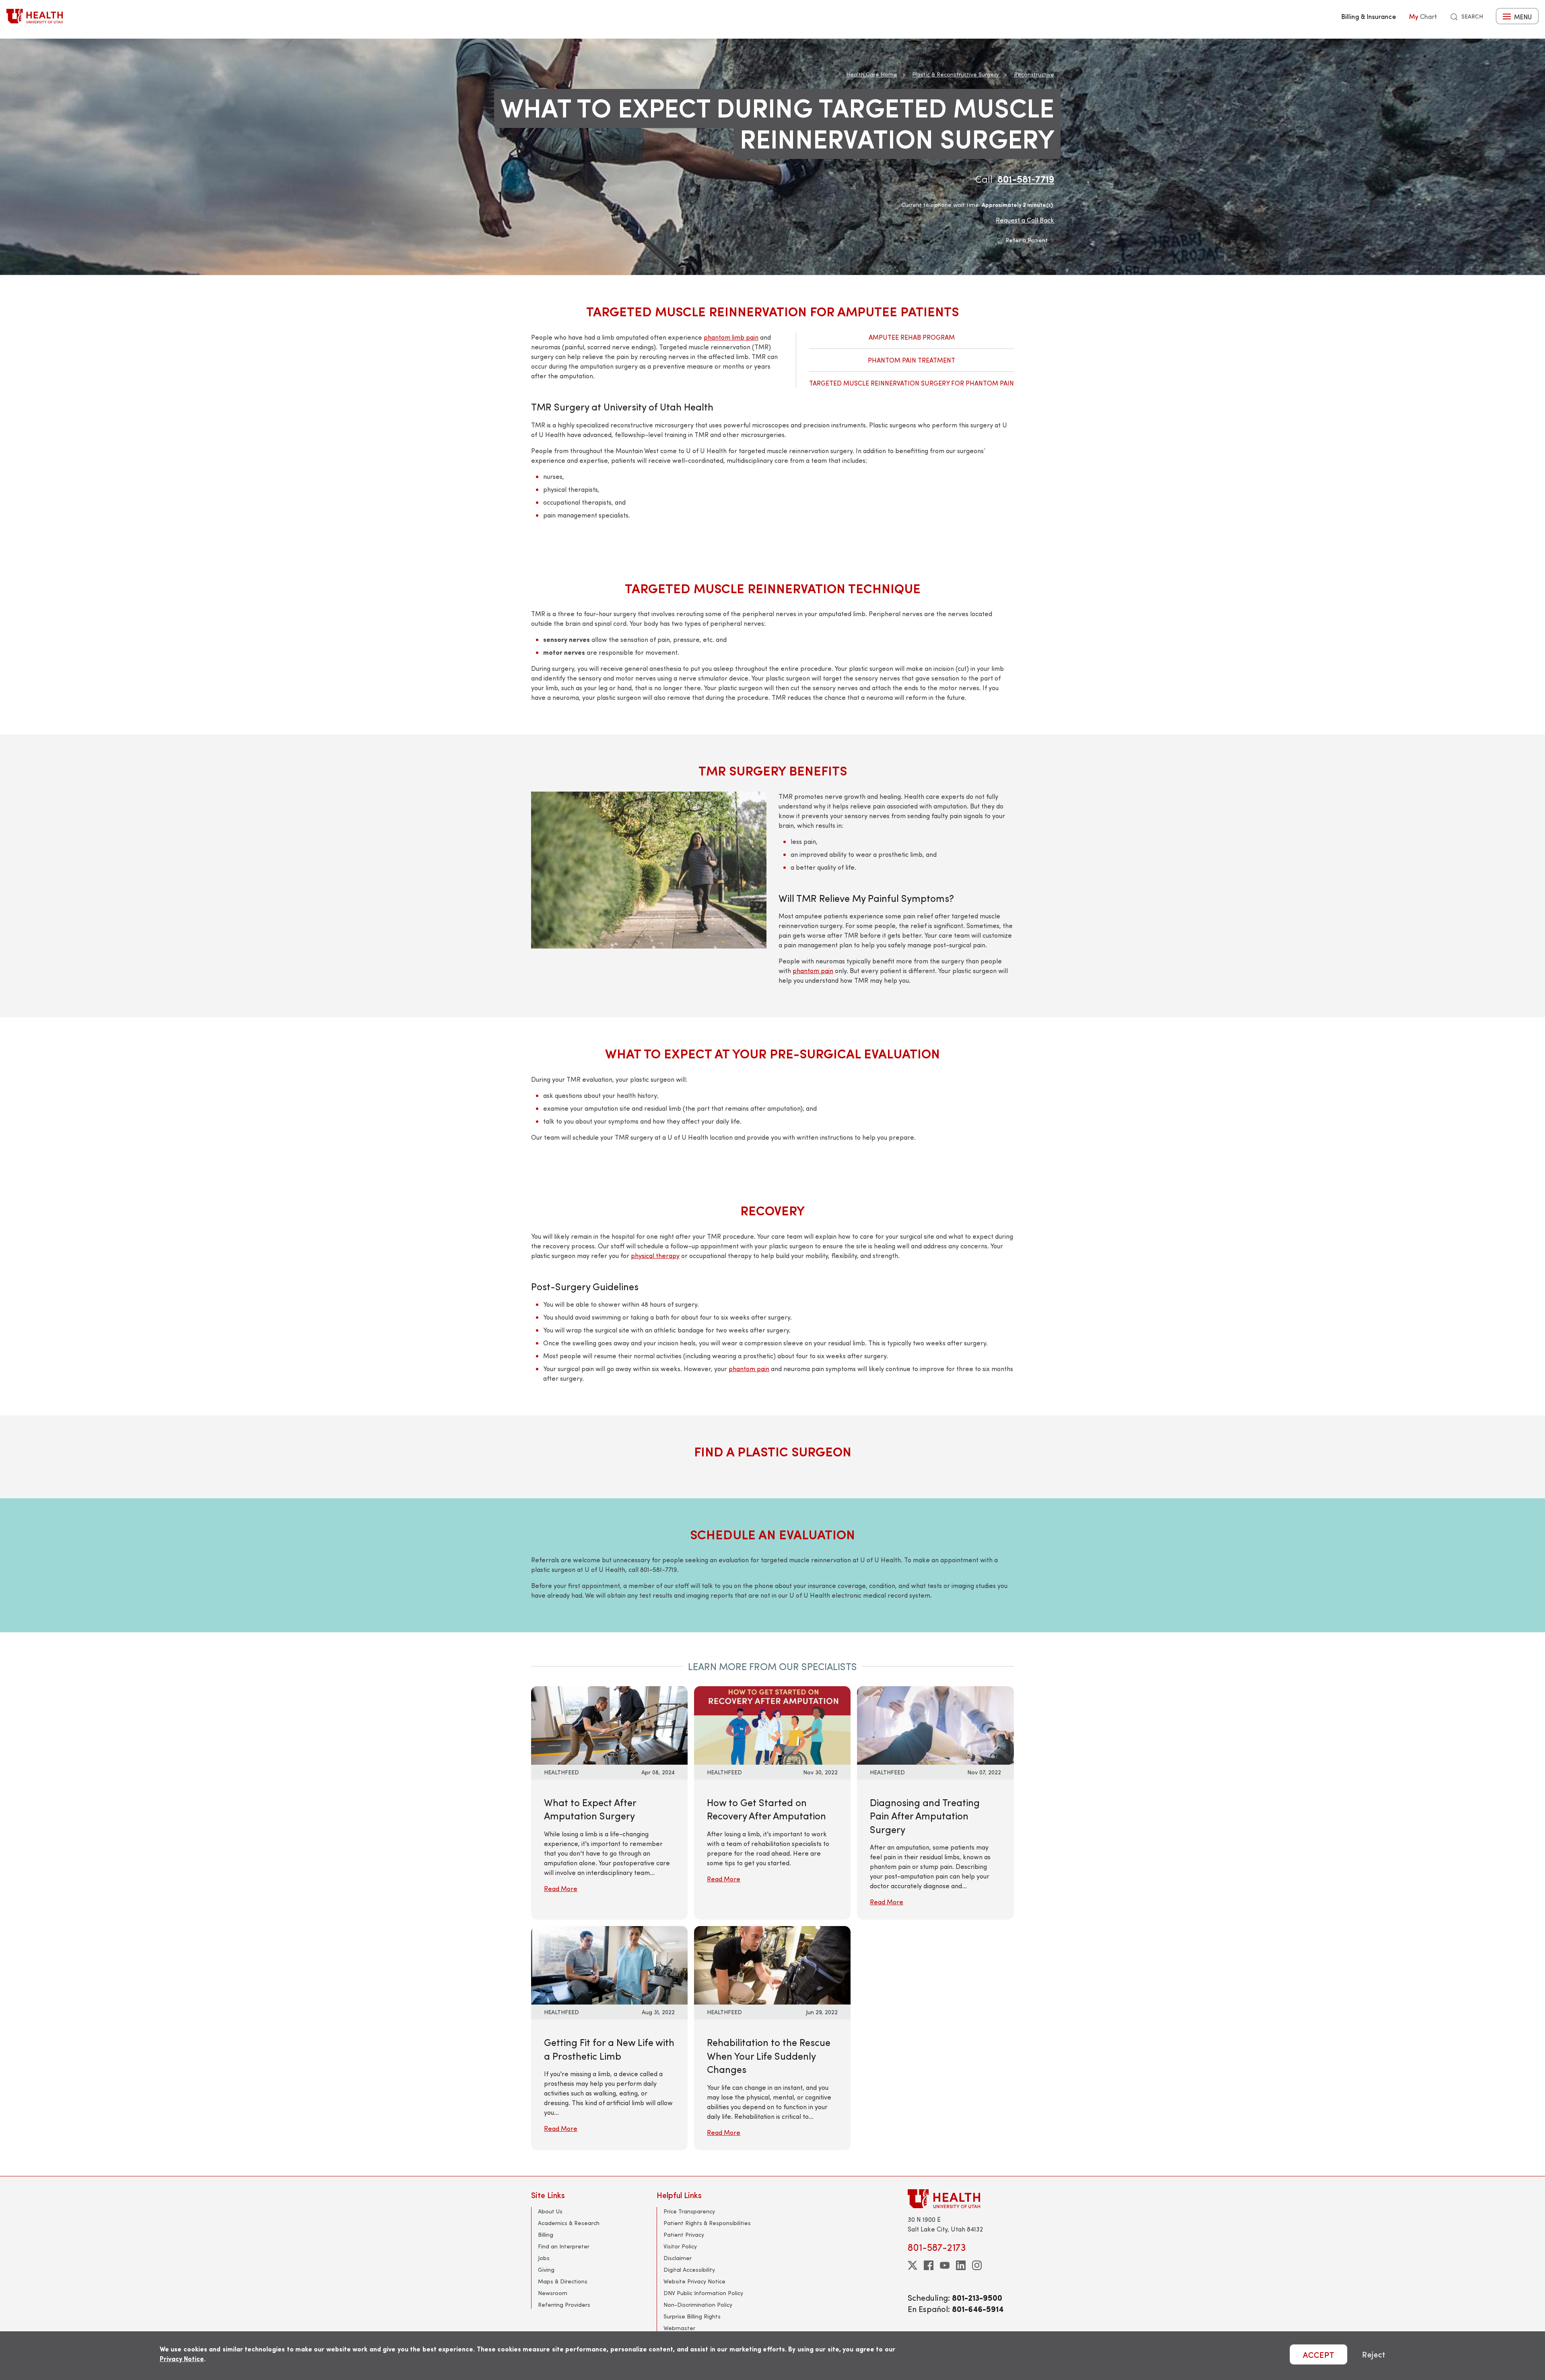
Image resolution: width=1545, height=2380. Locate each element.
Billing (546, 2235)
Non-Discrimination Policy (698, 2305)
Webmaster (679, 2328)
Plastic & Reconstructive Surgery (956, 74)
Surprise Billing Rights (692, 2316)
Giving (546, 2270)
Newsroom (553, 2293)
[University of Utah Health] (35, 16)
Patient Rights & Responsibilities (707, 2223)
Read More (561, 1888)
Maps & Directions (563, 2281)
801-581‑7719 (1026, 179)
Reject (1374, 2354)
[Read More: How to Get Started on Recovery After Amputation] (772, 1724)
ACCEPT (1318, 2354)
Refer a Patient (1027, 240)
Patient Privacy (684, 2235)
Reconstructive (1034, 74)
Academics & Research (569, 2223)
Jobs (544, 2258)
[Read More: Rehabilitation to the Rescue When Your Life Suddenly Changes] (772, 1964)
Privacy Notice (182, 2358)
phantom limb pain (731, 337)
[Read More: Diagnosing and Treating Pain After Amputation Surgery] (935, 1724)
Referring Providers (564, 2305)
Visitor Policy (680, 2246)
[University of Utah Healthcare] (961, 2199)
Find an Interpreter (564, 2246)
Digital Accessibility (689, 2270)
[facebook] (929, 2265)
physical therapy (655, 1255)
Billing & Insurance (1369, 16)
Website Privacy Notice (694, 2281)
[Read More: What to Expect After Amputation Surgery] (609, 1724)
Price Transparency (689, 2211)
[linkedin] (961, 2265)
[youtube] (945, 2265)
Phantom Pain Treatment (912, 360)
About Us (550, 2211)
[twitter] (913, 2265)
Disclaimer (678, 2258)
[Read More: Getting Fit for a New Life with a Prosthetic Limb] (609, 1964)
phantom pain (813, 970)
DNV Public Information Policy (703, 2293)
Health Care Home (872, 74)
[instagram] (977, 2265)
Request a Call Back (1025, 220)
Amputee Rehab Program (912, 337)
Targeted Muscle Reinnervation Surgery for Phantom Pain (912, 383)
